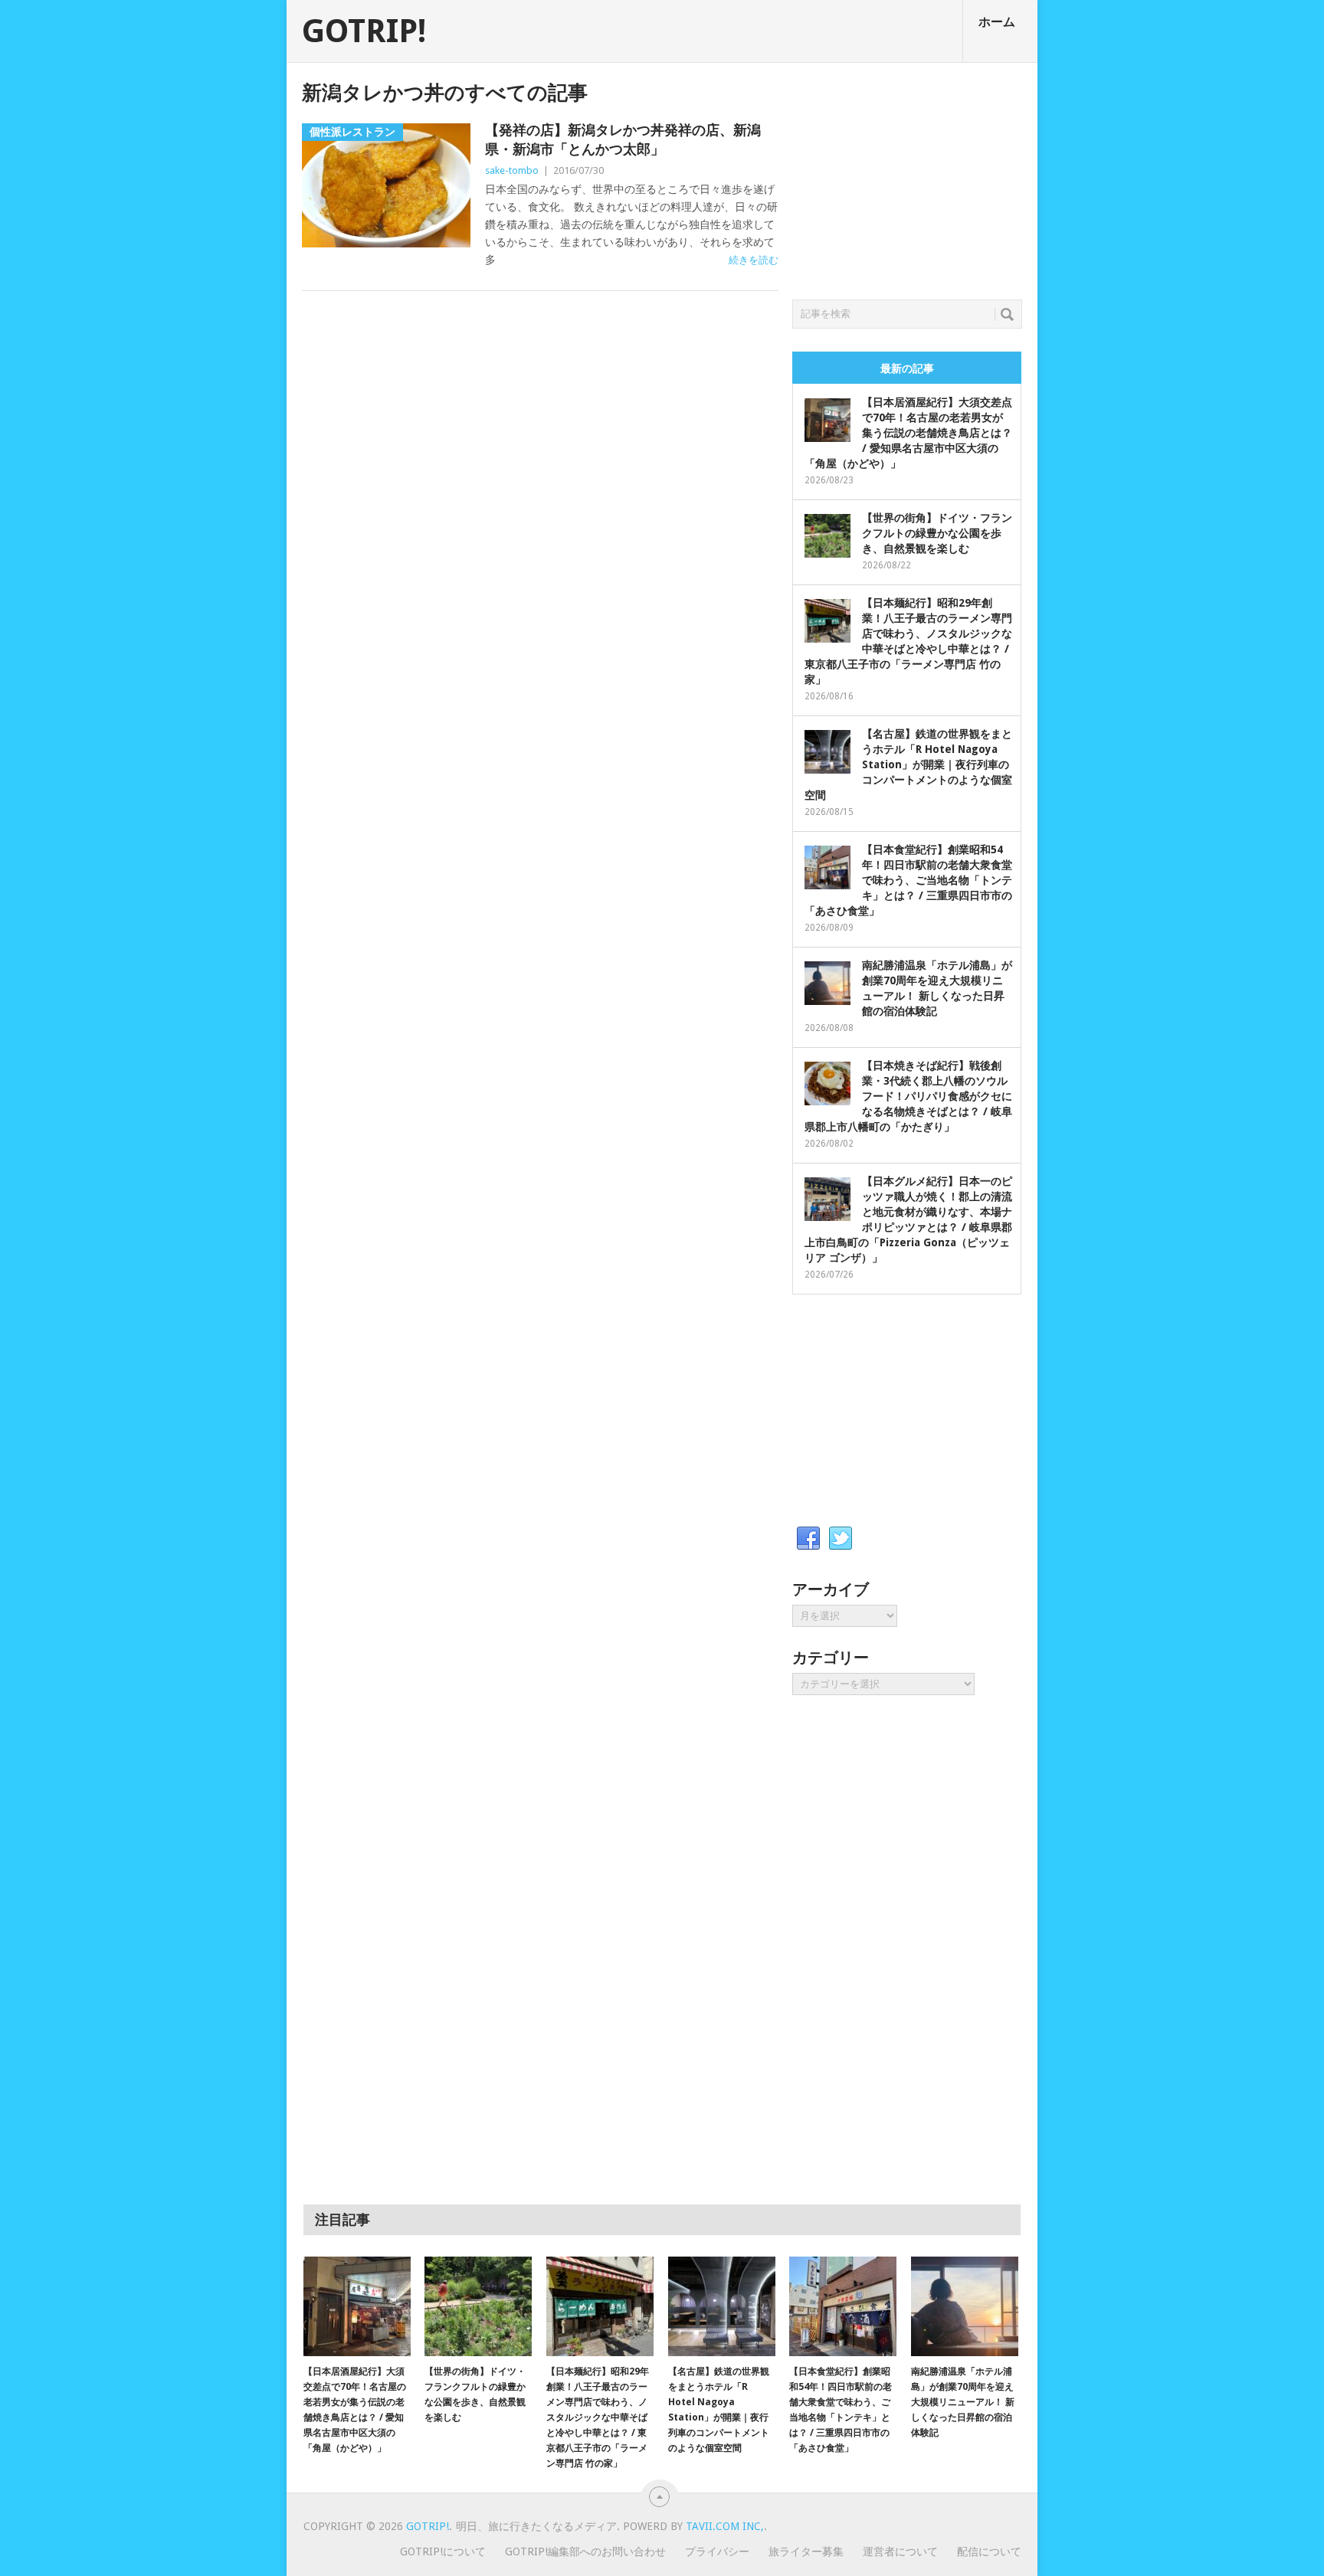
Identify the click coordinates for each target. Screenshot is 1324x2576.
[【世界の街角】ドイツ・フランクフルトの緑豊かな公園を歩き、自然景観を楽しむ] (478, 2306)
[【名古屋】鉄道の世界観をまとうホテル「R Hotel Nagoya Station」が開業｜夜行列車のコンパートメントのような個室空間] (722, 2306)
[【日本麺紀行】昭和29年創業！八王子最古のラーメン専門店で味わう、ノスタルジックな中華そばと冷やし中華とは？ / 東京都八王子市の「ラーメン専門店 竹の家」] (600, 2306)
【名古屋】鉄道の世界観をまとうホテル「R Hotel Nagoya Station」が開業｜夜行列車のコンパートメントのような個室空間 (908, 764)
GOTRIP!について (443, 2551)
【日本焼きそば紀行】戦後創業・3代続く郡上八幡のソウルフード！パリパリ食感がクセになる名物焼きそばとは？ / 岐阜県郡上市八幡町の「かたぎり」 (908, 1096)
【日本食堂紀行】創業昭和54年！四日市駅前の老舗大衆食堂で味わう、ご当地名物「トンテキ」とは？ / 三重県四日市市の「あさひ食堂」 (908, 880)
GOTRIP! (364, 31)
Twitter (841, 1539)
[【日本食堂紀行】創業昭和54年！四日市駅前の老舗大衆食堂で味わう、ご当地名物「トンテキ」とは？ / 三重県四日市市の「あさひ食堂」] (843, 2306)
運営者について (900, 2551)
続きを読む (754, 260)
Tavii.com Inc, (725, 2526)
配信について (989, 2551)
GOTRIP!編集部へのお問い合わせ (585, 2551)
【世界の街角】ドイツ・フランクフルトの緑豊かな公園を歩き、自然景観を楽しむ (937, 533)
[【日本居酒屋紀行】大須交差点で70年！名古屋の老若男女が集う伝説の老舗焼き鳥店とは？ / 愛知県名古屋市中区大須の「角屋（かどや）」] (357, 2306)
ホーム (997, 22)
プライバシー (717, 2551)
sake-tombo (512, 170)
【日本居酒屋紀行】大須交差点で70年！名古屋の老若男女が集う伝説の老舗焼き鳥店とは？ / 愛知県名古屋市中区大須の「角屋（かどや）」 (908, 433)
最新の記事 (907, 368)
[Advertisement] (907, 177)
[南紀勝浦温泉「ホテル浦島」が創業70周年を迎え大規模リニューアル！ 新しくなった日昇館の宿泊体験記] (965, 2306)
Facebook (808, 1539)
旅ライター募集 (806, 2551)
